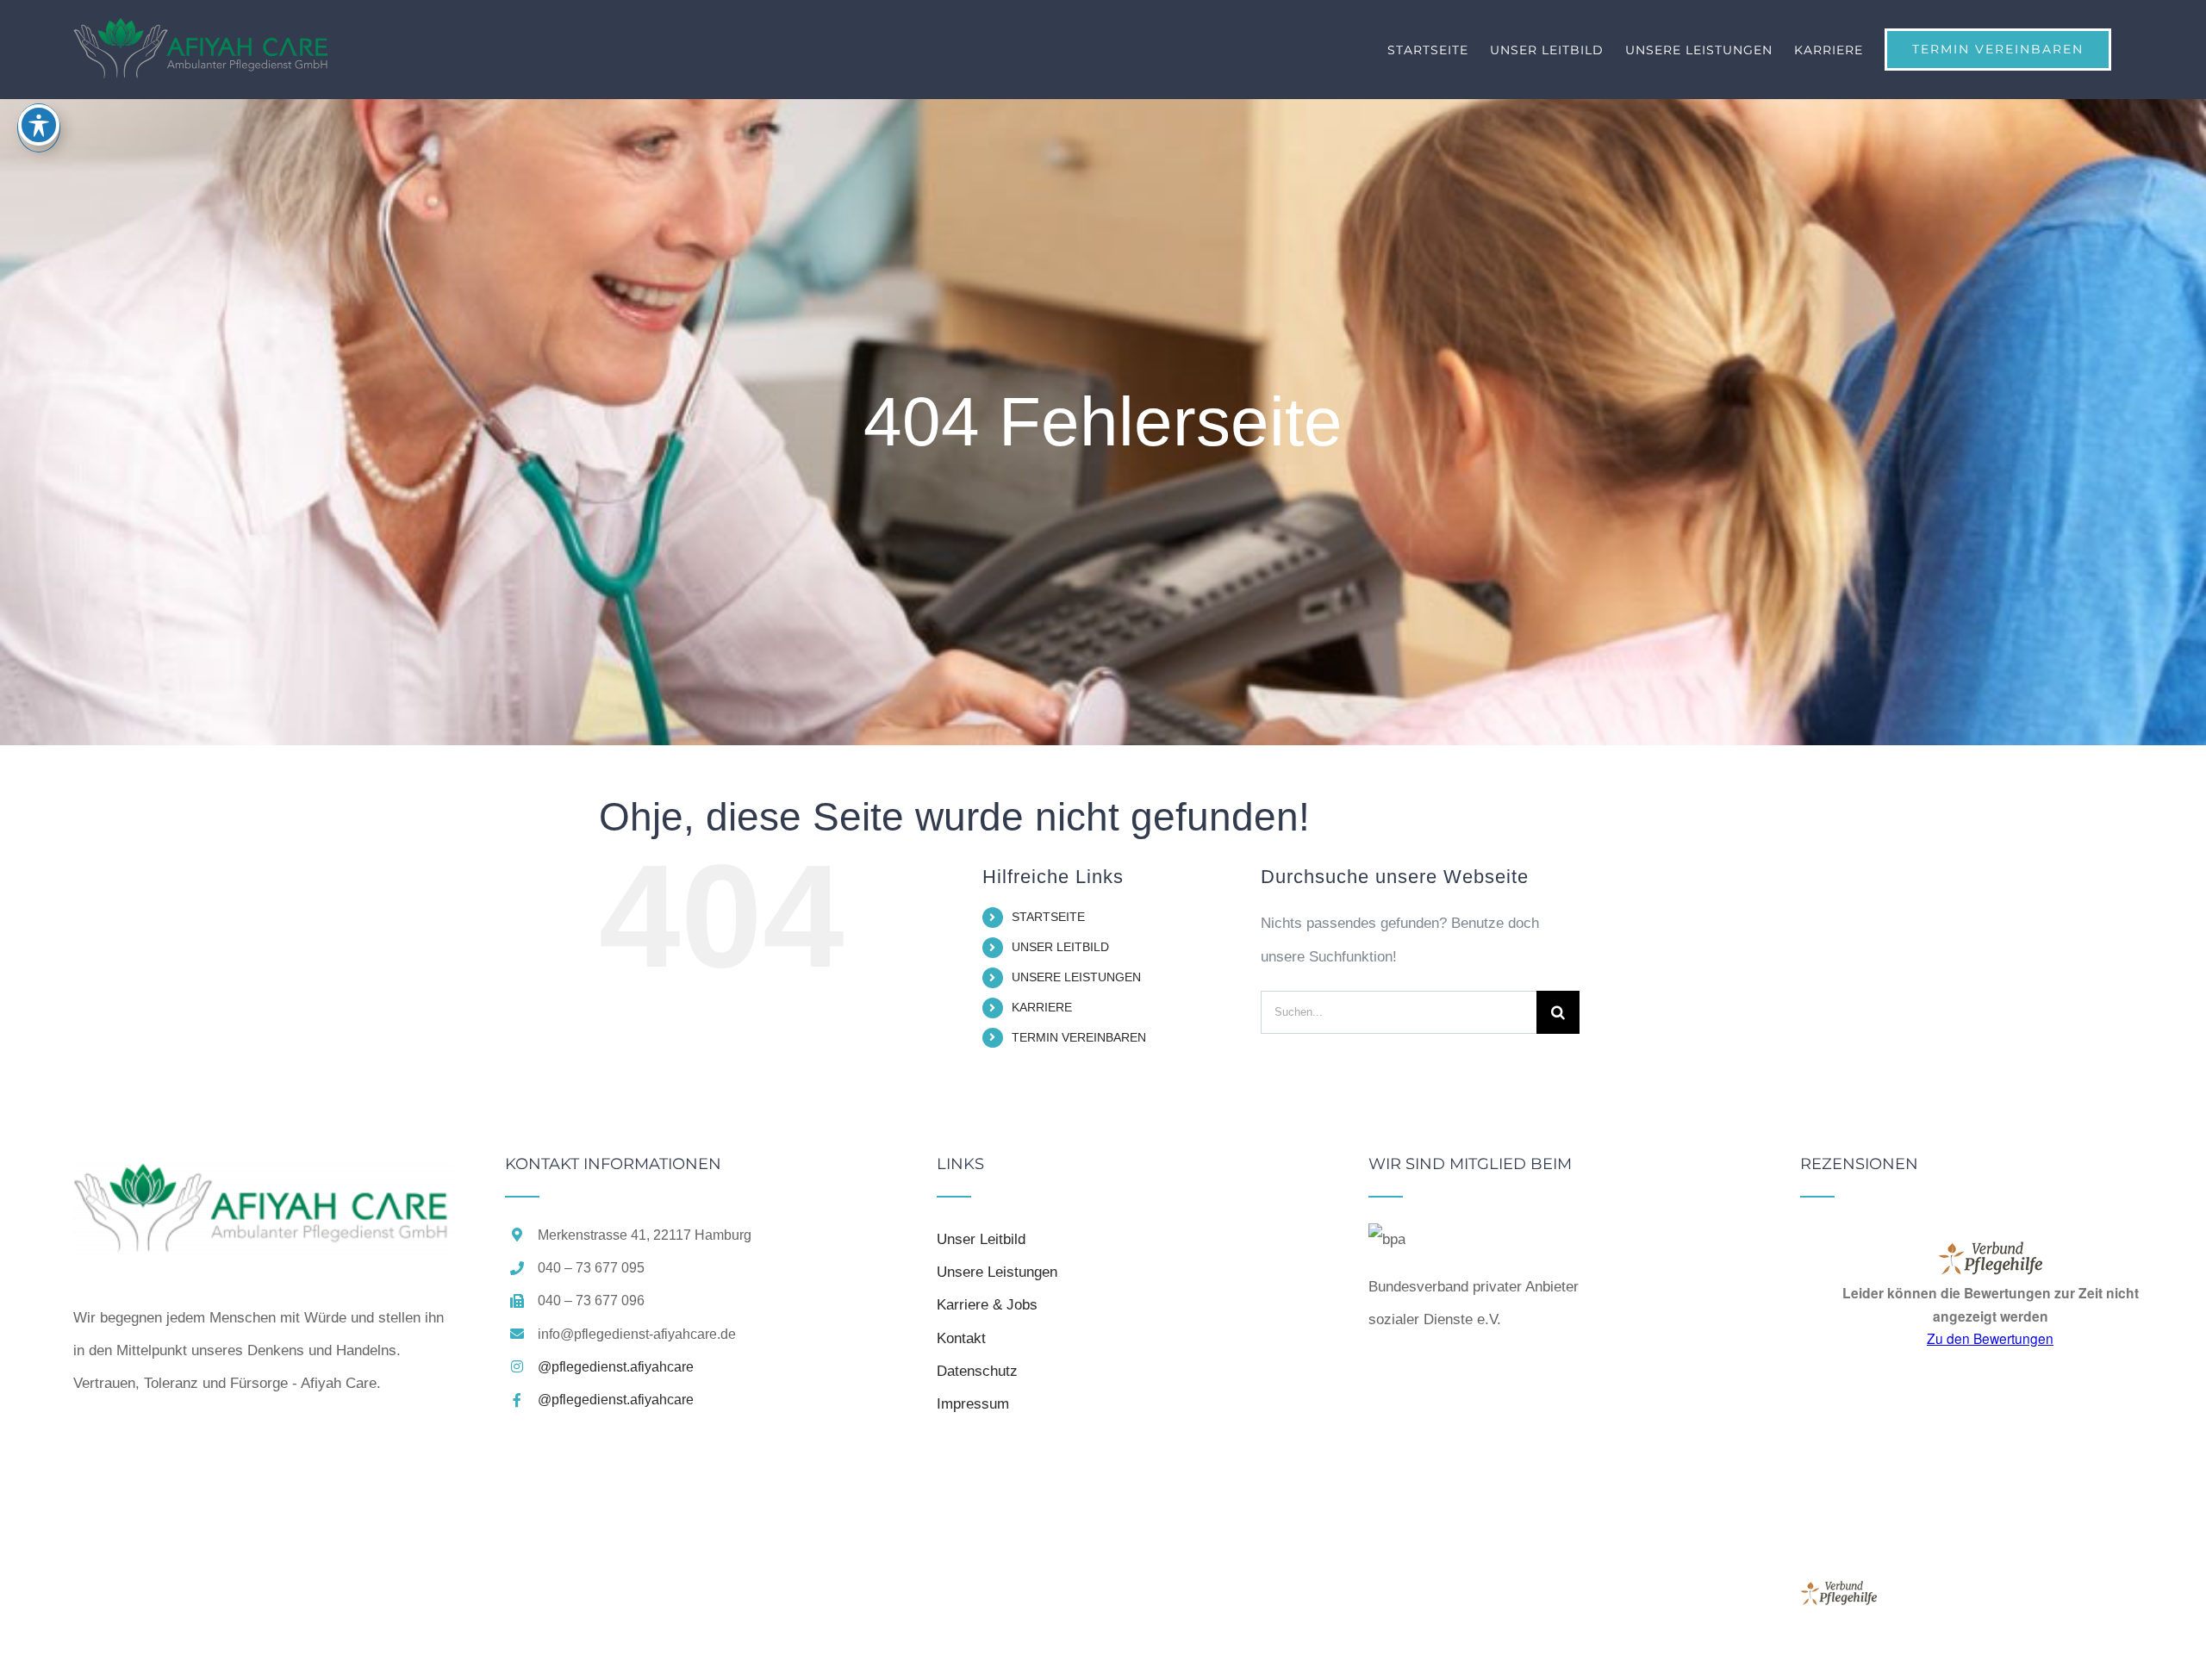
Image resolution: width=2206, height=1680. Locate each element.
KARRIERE (1042, 1007)
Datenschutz (977, 1371)
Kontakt (961, 1338)
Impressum (973, 1404)
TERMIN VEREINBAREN (1079, 1037)
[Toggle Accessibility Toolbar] (39, 125)
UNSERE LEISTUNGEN (1076, 977)
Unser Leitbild (981, 1239)
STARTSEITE (1048, 917)
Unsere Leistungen (997, 1272)
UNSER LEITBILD (1060, 947)
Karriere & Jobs (987, 1305)
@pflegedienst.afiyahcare (616, 1367)
